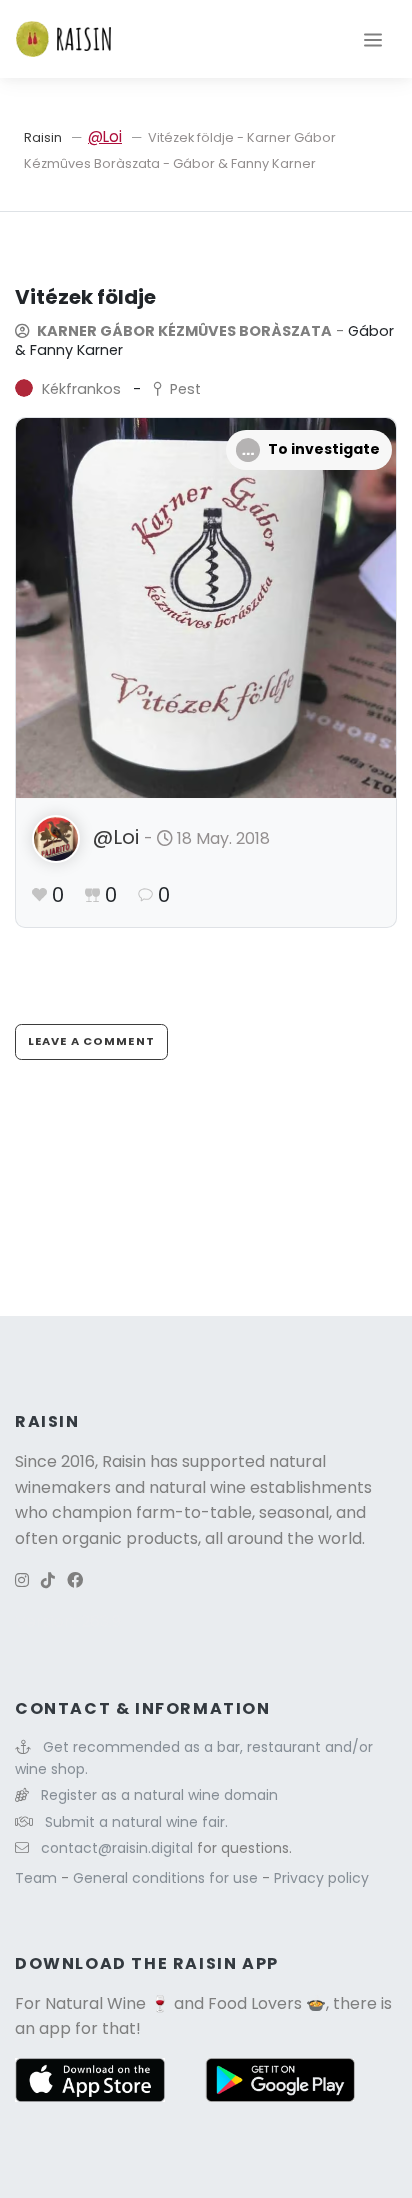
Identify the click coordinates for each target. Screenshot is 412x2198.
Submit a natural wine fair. (136, 1822)
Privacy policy (321, 1878)
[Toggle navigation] (373, 39)
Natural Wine (95, 2003)
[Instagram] (22, 1580)
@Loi (105, 136)
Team (38, 1878)
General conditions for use (167, 1878)
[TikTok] (48, 1580)
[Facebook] (75, 1580)
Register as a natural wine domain (159, 1795)
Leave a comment (91, 1041)
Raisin (43, 137)
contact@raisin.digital (117, 1848)
